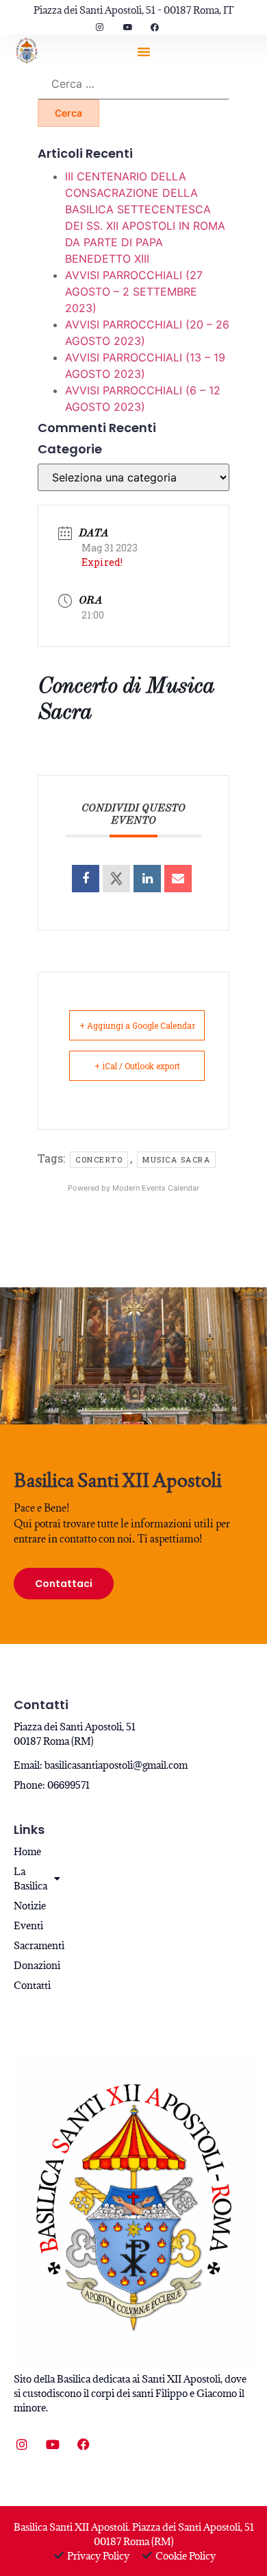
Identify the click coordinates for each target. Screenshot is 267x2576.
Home (27, 1851)
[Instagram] (22, 2444)
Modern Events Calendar (156, 1188)
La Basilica (30, 1879)
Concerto (99, 1159)
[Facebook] (84, 2444)
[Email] (178, 879)
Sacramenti (35, 1945)
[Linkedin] (147, 879)
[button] (144, 51)
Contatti (32, 1985)
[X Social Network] (116, 879)
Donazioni (35, 1965)
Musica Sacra (176, 1159)
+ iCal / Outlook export (137, 1066)
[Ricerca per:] (133, 84)
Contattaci (64, 1584)
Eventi (28, 1925)
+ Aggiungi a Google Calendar (137, 1025)
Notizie (30, 1906)
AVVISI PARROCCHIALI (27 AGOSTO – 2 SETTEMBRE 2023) (134, 291)
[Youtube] (53, 2444)
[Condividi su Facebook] (86, 879)
